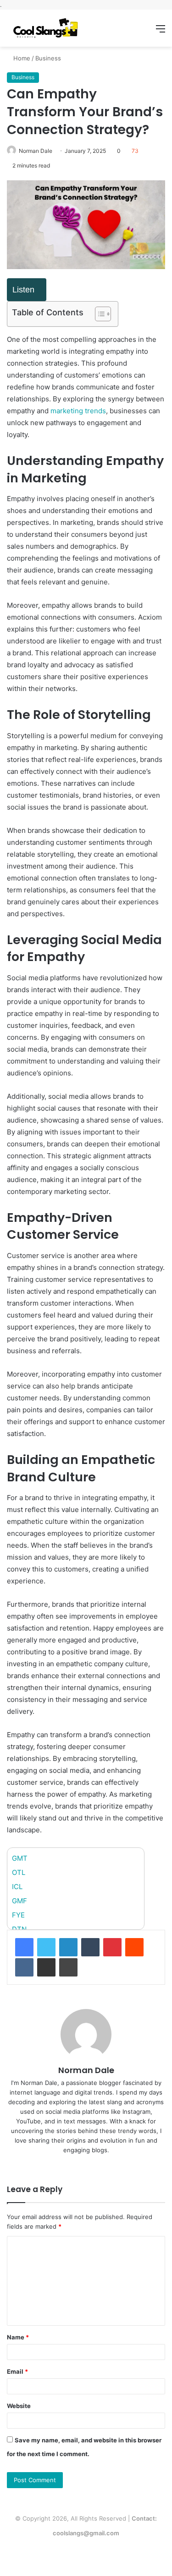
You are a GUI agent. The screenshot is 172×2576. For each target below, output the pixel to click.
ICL (17, 1887)
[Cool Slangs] (44, 28)
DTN (19, 1929)
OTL (19, 1872)
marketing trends (78, 411)
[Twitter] (46, 1947)
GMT (20, 1858)
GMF (19, 1901)
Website (19, 2406)
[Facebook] (24, 1947)
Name (18, 2337)
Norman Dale (36, 151)
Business (48, 58)
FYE (18, 1915)
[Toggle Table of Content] (98, 314)
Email (17, 2371)
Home (21, 58)
